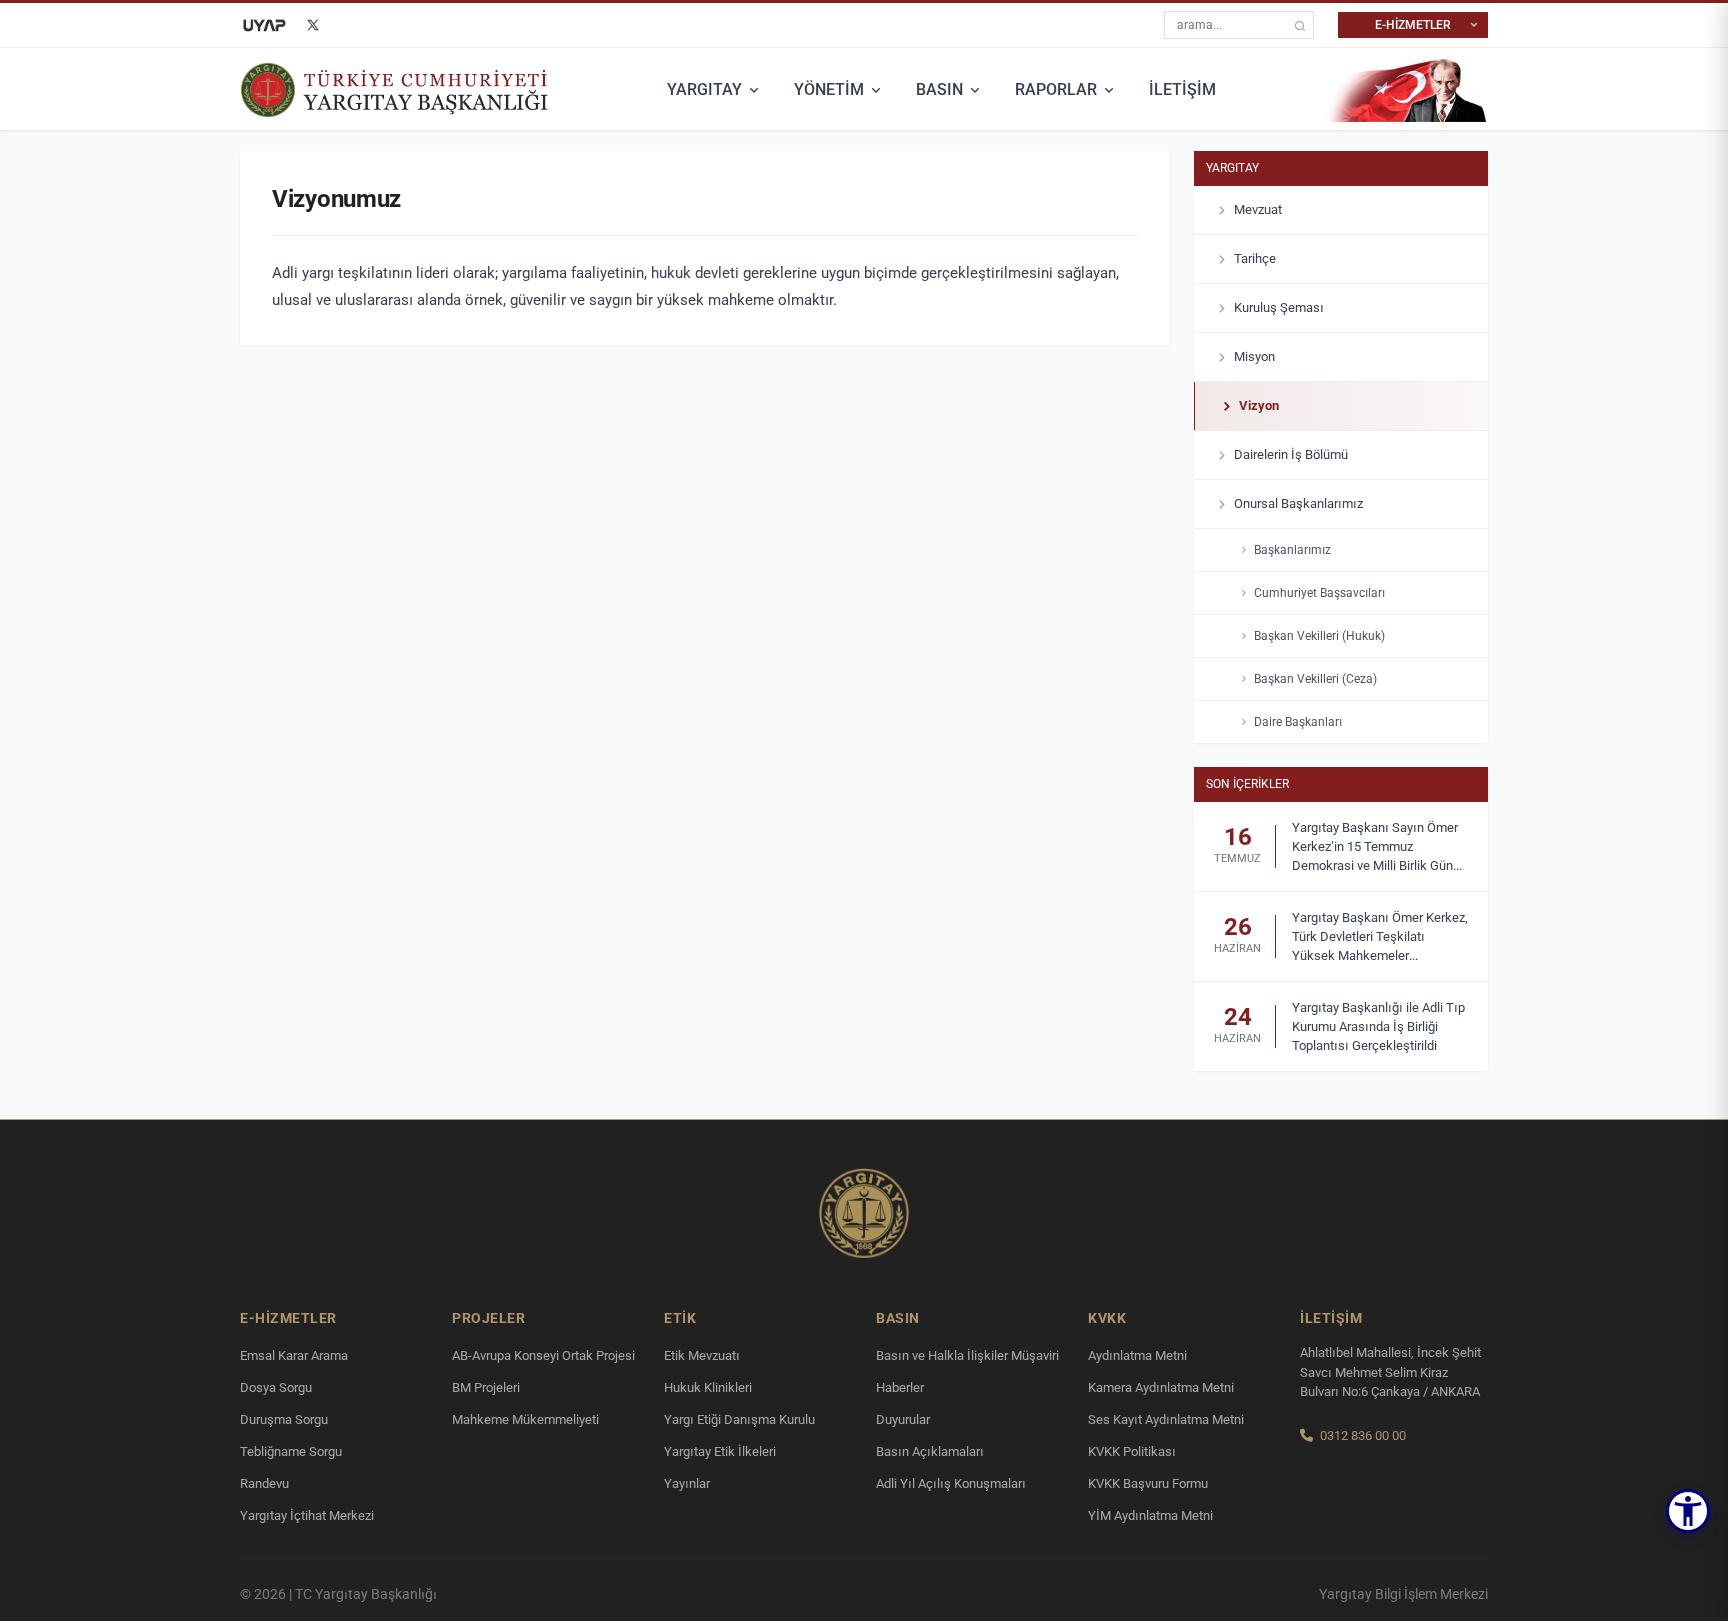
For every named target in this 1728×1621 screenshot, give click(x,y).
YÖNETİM (829, 89)
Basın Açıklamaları (930, 1451)
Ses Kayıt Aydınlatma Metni (1166, 1419)
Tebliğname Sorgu (291, 1451)
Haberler (900, 1387)
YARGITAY (704, 89)
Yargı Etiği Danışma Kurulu (739, 1419)
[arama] (1300, 25)
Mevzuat (1258, 209)
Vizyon (1259, 405)
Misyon (1254, 356)
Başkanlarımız (1292, 550)
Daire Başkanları (1298, 722)
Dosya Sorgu (276, 1387)
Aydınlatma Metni (1137, 1355)
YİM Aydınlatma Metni (1150, 1515)
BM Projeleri (486, 1387)
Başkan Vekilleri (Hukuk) (1319, 636)
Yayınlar (687, 1483)
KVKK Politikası (1132, 1451)
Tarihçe (1255, 258)
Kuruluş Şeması (1279, 307)
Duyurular (903, 1419)
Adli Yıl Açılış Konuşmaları (951, 1483)
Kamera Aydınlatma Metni (1161, 1387)
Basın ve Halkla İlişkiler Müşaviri (967, 1355)
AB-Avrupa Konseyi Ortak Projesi (543, 1355)
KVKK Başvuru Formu (1148, 1483)
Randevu (264, 1483)
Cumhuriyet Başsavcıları (1319, 593)
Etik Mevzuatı (702, 1355)
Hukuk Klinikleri (708, 1387)
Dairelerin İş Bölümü (1291, 454)
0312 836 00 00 (1363, 1435)
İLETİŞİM (1182, 89)
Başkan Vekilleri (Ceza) (1315, 679)
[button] (1688, 1511)
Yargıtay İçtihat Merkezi (307, 1515)
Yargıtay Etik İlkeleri (720, 1451)
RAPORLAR (1056, 89)
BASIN (939, 89)
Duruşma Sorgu (284, 1419)
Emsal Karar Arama (294, 1355)
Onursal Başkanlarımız (1298, 503)
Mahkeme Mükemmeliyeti (525, 1419)
